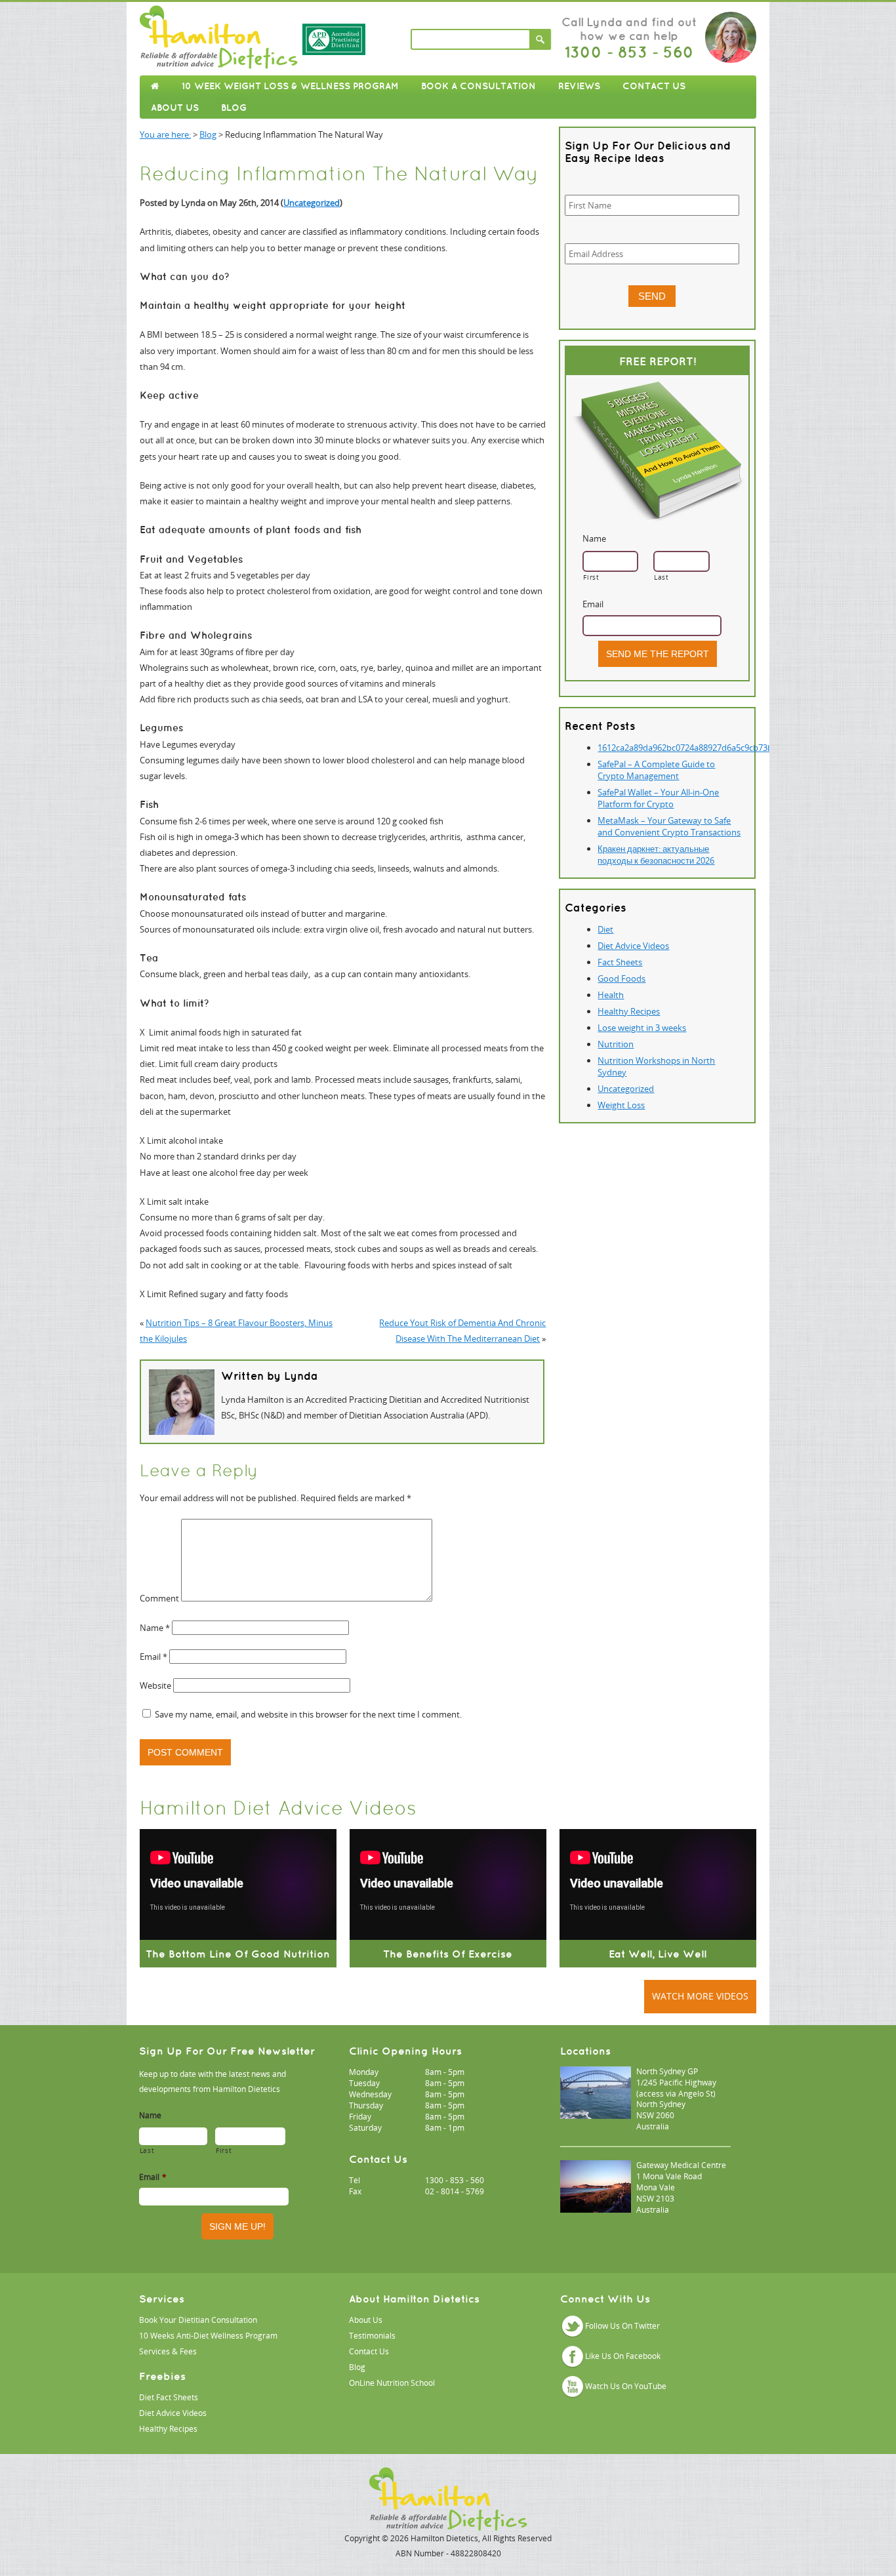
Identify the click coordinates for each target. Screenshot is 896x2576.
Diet (605, 929)
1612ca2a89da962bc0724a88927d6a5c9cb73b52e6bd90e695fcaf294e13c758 (743, 748)
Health (611, 995)
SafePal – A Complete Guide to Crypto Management (656, 770)
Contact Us (654, 86)
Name (155, 1628)
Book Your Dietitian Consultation (198, 2320)
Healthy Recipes (629, 1011)
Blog (234, 108)
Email (153, 1657)
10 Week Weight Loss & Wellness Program (290, 86)
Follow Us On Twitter (622, 2326)
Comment (159, 1598)
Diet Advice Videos (633, 946)
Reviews (579, 86)
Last (662, 577)
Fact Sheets (620, 962)
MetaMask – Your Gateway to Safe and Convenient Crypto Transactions (669, 826)
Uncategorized (312, 203)
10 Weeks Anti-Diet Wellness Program (208, 2336)
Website (155, 1685)
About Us (175, 108)
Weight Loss (621, 1105)
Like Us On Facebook (623, 2356)
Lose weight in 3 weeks (642, 1028)
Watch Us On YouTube (626, 2386)
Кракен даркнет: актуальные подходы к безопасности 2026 (656, 855)
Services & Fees (168, 2351)
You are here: (165, 134)
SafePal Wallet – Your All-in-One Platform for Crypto (658, 798)
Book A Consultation (479, 86)
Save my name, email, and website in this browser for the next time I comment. (308, 1714)
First (591, 577)
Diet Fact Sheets (169, 2397)
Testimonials (372, 2336)
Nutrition (616, 1044)
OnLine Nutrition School (392, 2383)
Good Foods (621, 978)
